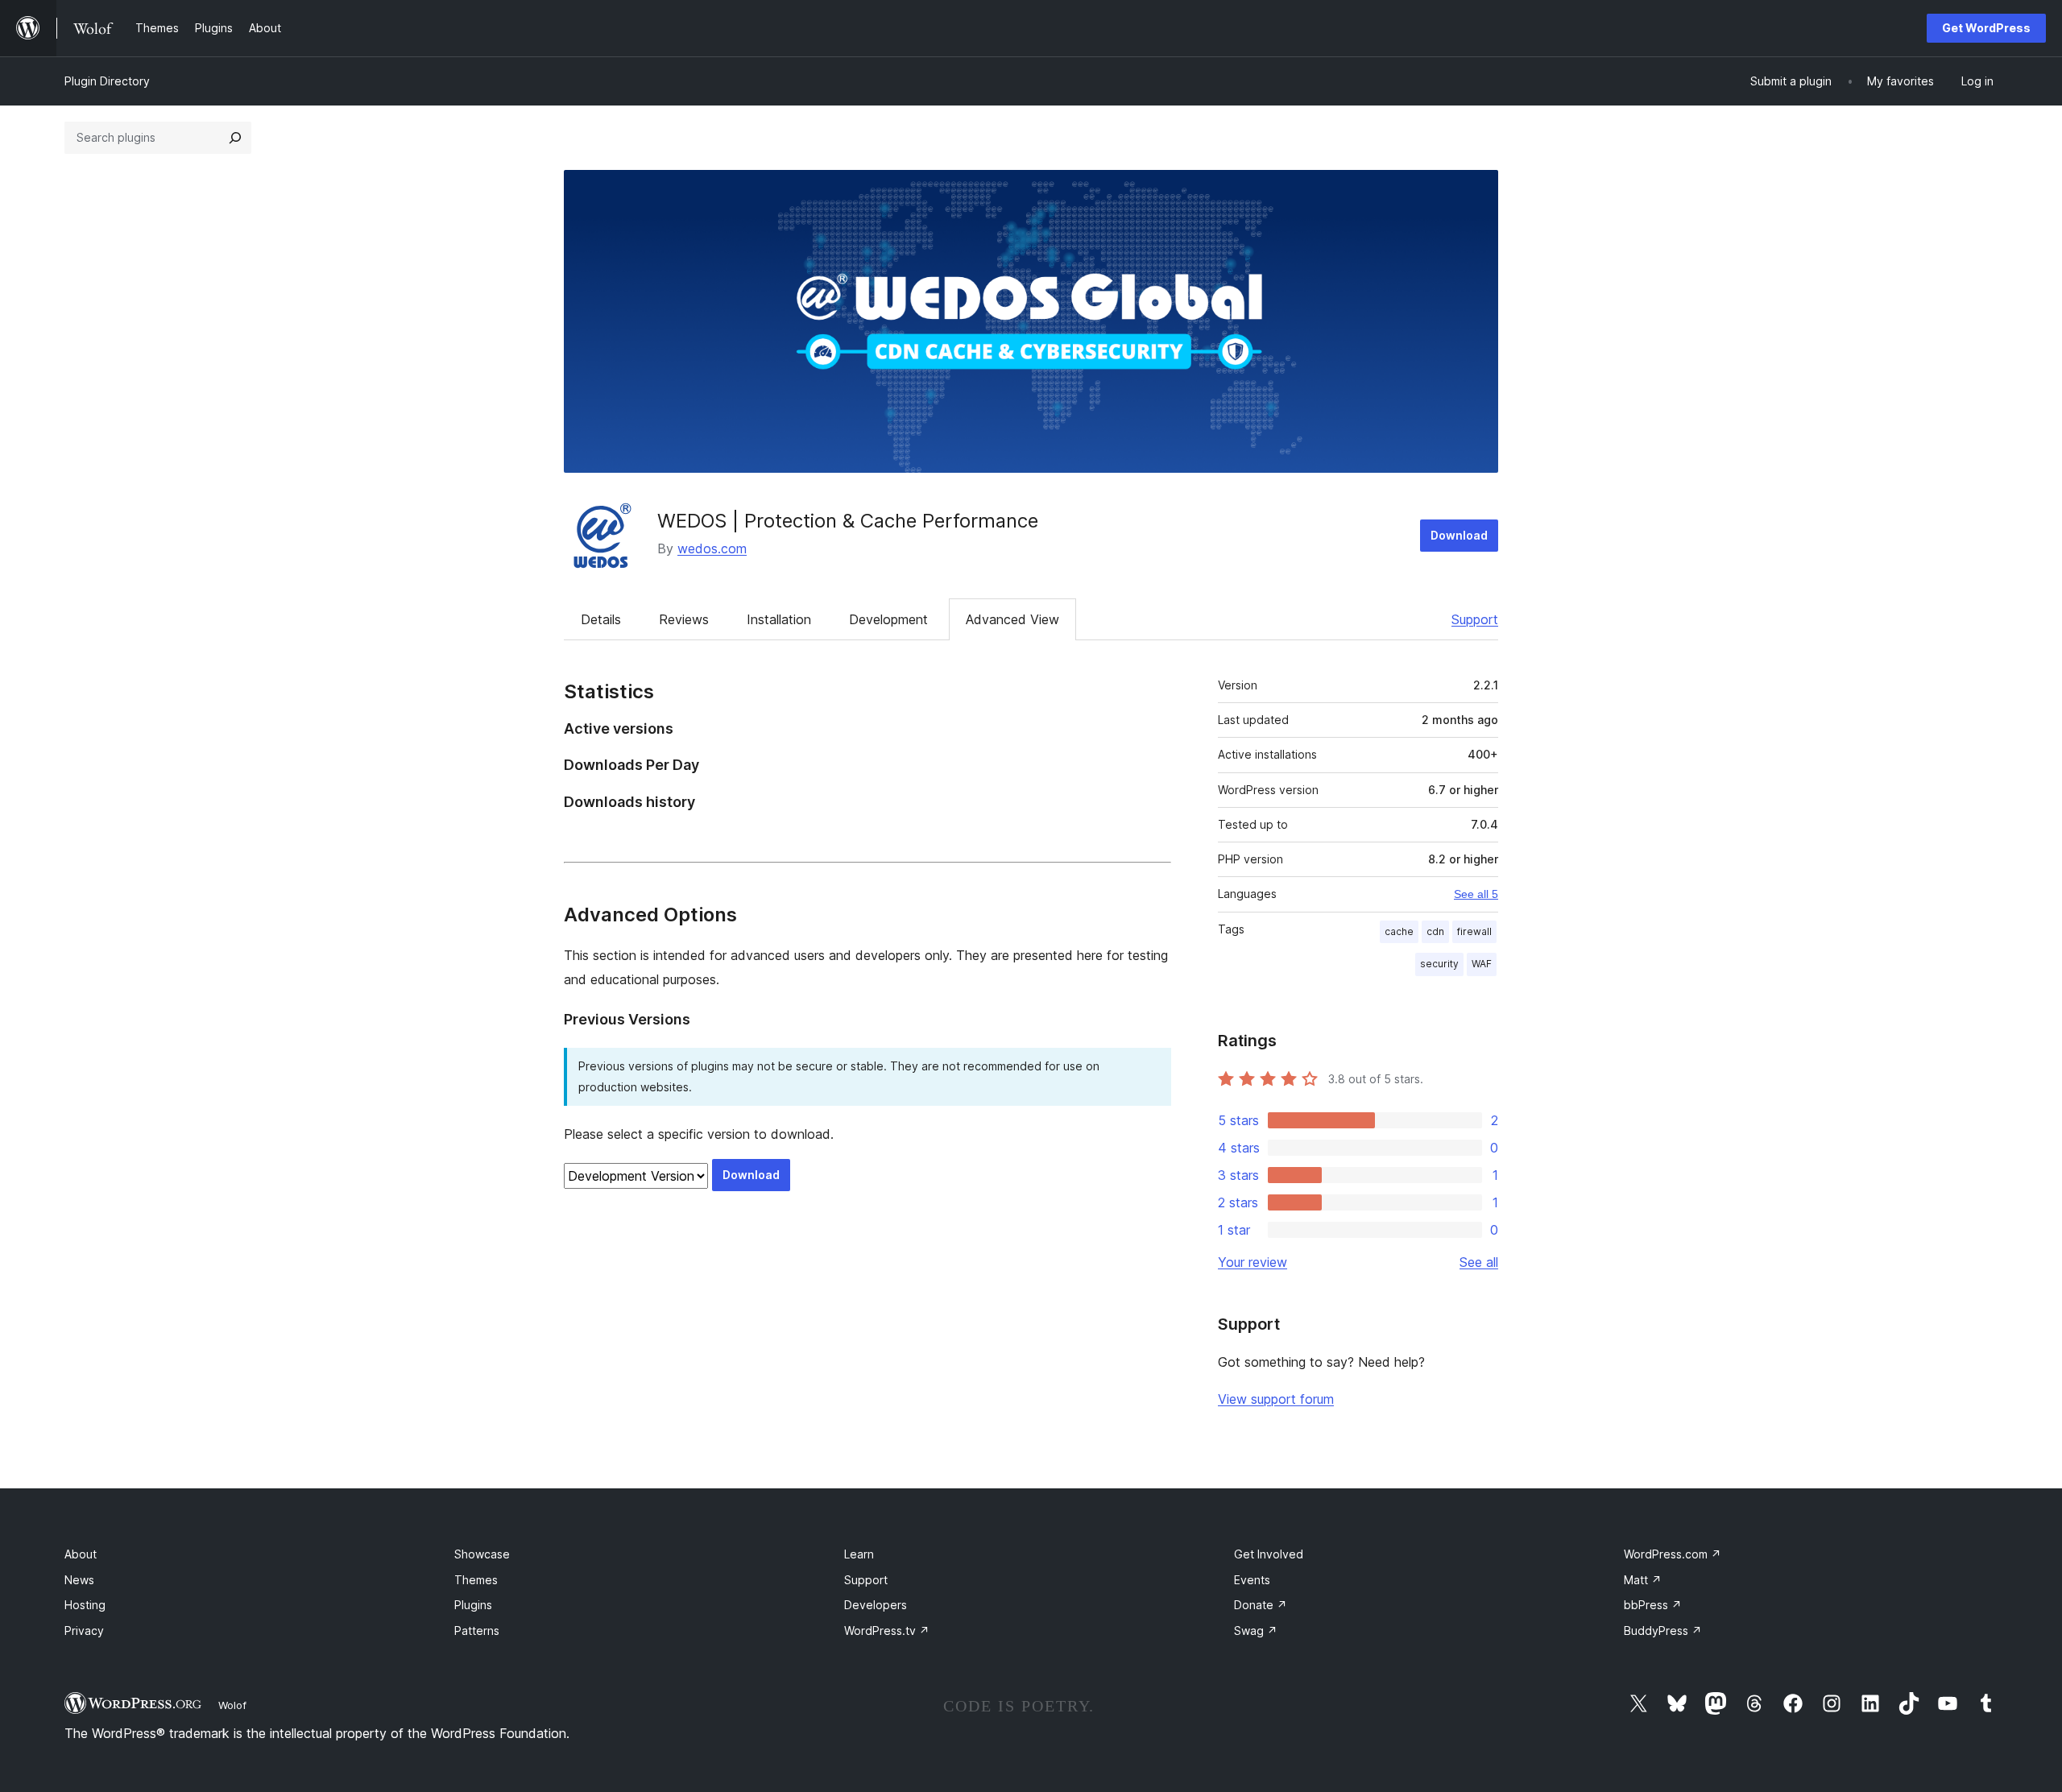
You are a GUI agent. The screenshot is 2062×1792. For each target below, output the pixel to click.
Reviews (684, 619)
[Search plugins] (235, 138)
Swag (1256, 1631)
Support (1475, 619)
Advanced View (1012, 619)
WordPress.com (1673, 1554)
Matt (1643, 1580)
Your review (1253, 1262)
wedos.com (712, 548)
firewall (1474, 931)
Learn (859, 1554)
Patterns (477, 1631)
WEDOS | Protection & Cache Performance (848, 521)
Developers (876, 1605)
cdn (1435, 931)
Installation (779, 619)
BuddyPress (1663, 1631)
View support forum (1276, 1399)
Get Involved (1269, 1554)
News (79, 1580)
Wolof (232, 1705)
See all (1479, 1262)
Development (888, 619)
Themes (476, 1580)
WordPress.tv (887, 1631)
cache (1399, 931)
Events (1252, 1580)
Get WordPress (1986, 28)
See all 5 (1476, 894)
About (81, 1554)
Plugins (473, 1605)
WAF (1482, 964)
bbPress (1653, 1605)
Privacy (84, 1631)
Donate (1261, 1605)
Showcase (482, 1554)
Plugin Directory (107, 81)
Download (1459, 535)
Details (601, 619)
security (1439, 964)
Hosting (85, 1605)
